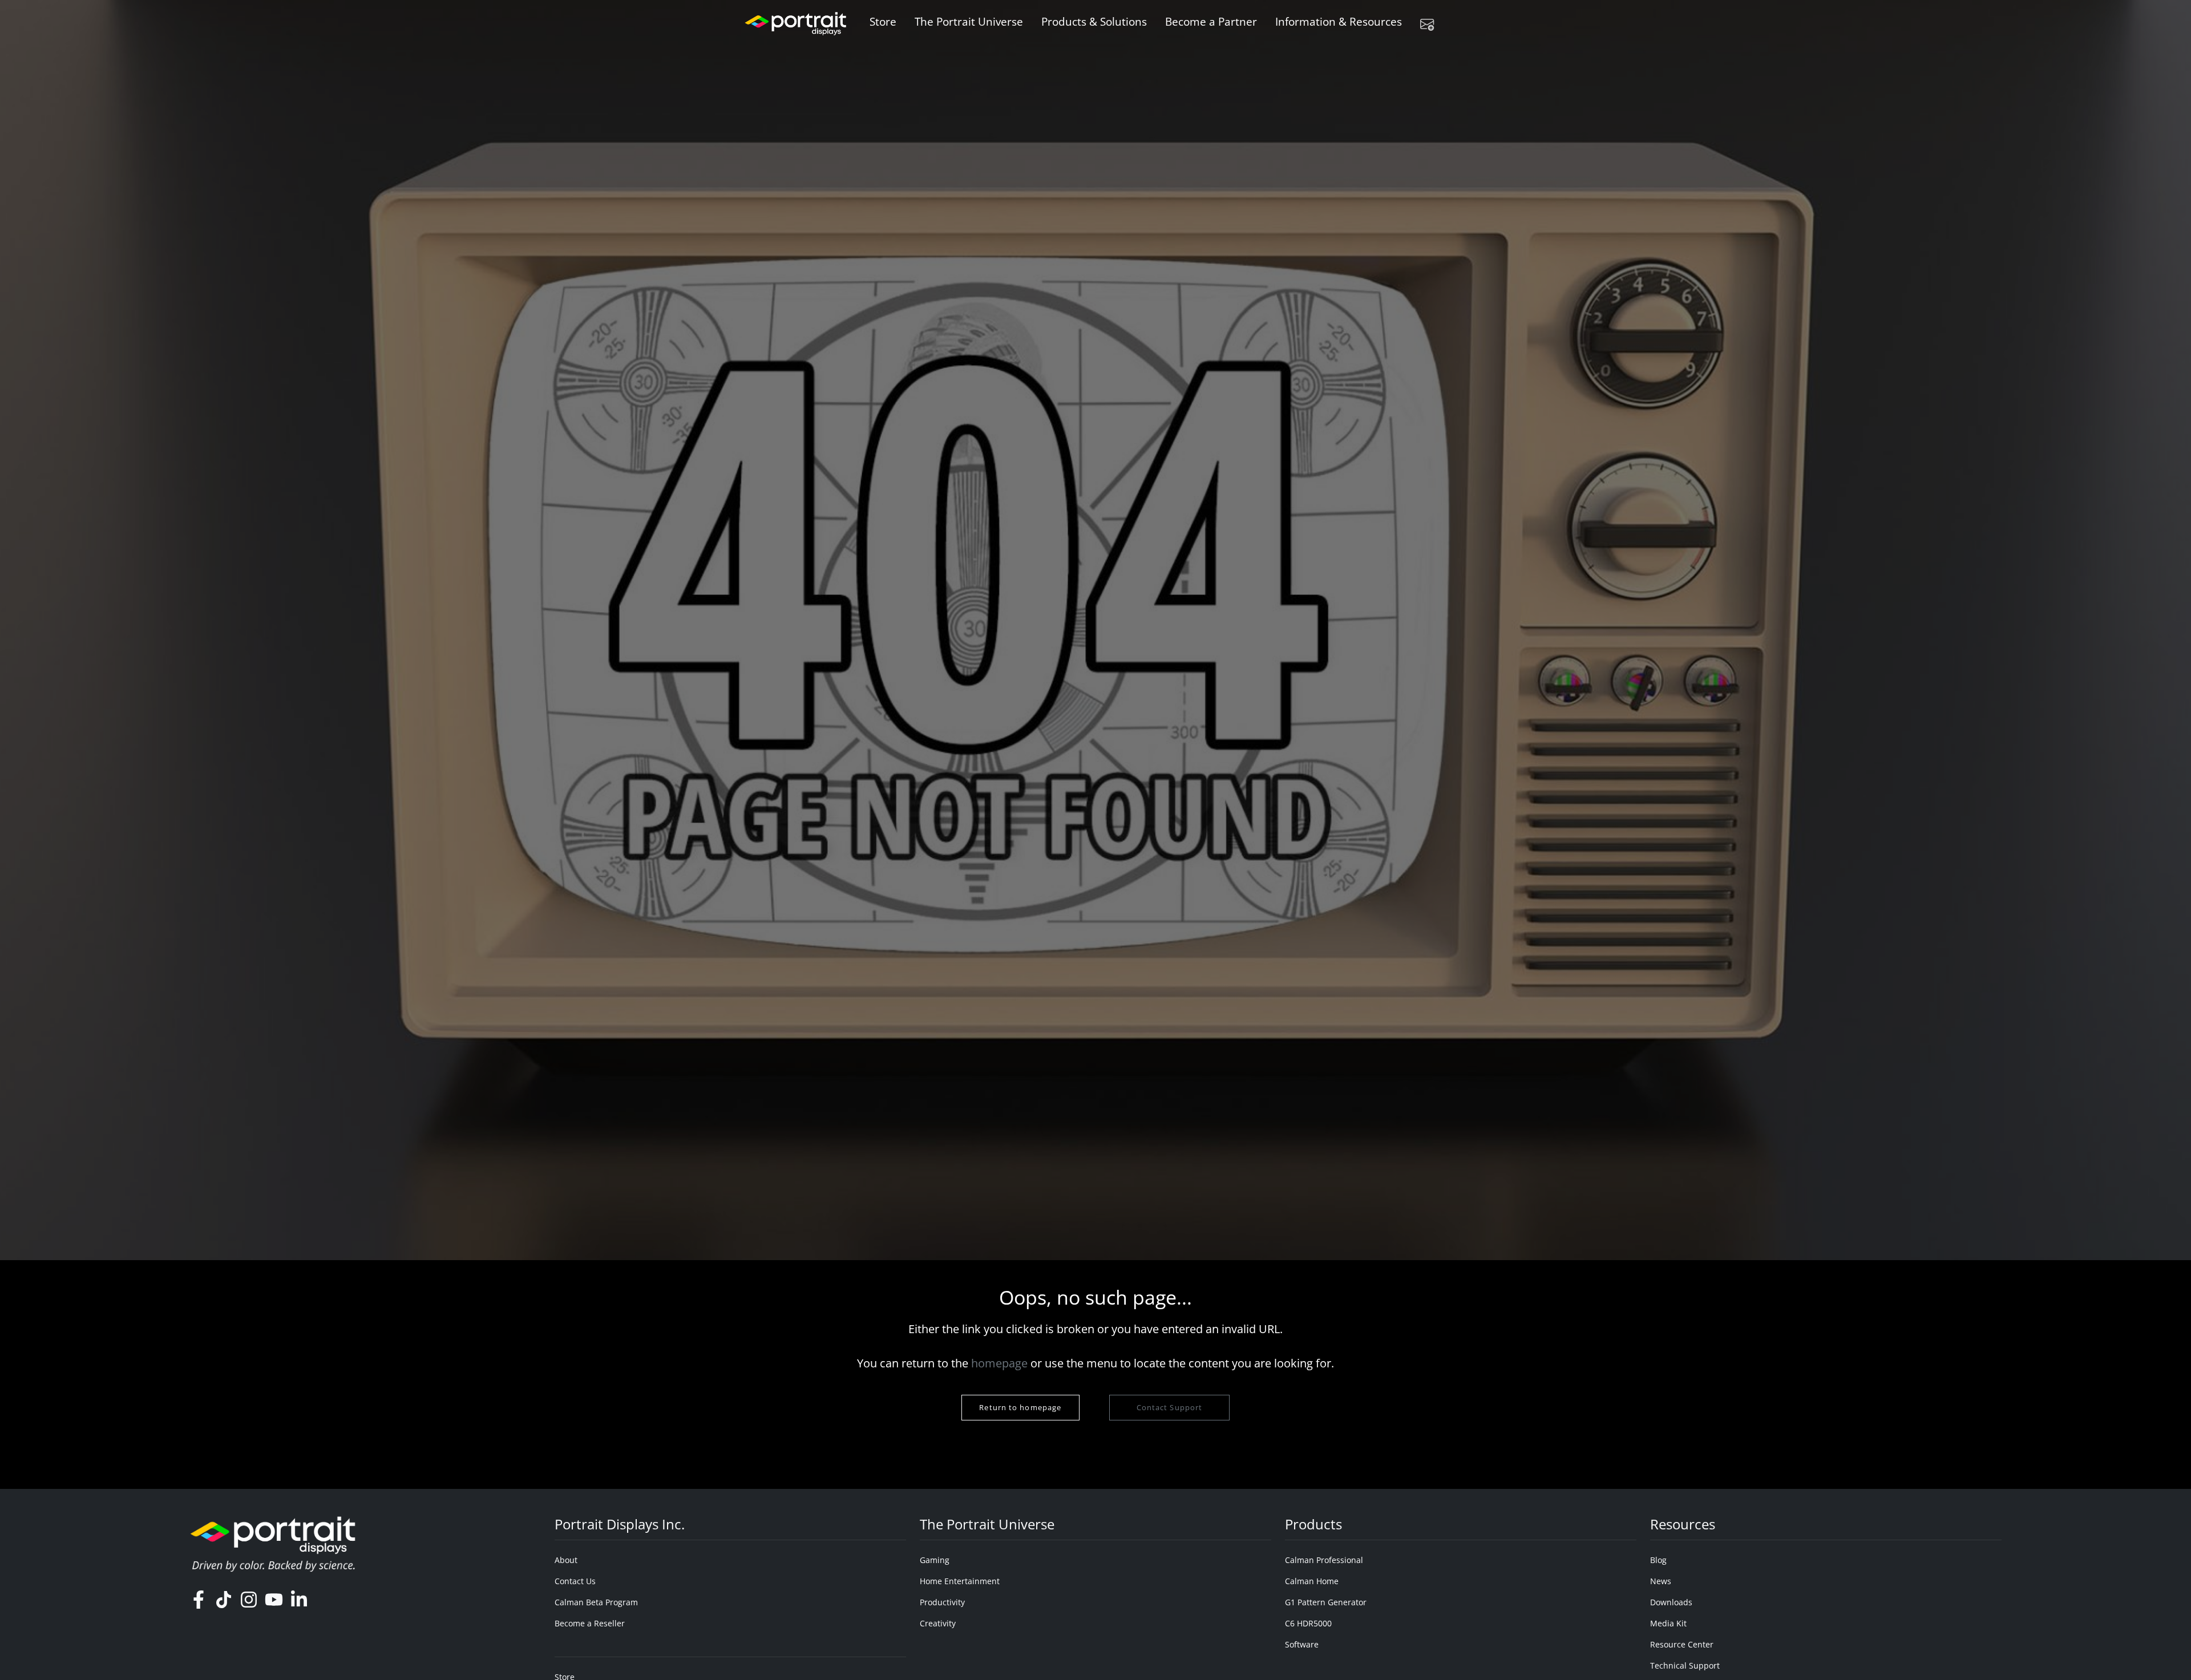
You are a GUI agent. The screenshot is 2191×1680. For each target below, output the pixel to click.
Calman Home (1312, 1581)
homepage (999, 1363)
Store (883, 21)
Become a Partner (1211, 21)
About (566, 1560)
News (1661, 1581)
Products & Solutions (1094, 21)
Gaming (935, 1560)
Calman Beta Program (596, 1602)
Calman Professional (1324, 1560)
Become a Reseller (590, 1623)
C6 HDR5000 (1308, 1623)
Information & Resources (1339, 21)
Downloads (1671, 1602)
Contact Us (575, 1581)
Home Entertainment (960, 1581)
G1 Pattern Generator (1326, 1602)
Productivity (942, 1602)
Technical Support (1685, 1665)
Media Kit (1668, 1623)
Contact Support (1169, 1407)
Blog (1658, 1560)
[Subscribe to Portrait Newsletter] (1432, 24)
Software (1302, 1644)
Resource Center (1682, 1644)
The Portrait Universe (969, 21)
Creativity (938, 1623)
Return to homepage (1020, 1407)
